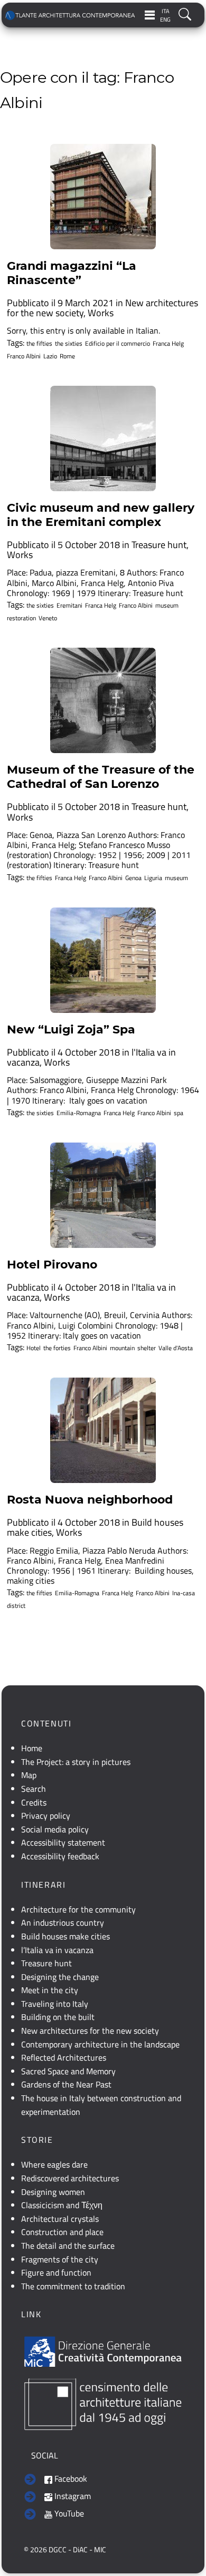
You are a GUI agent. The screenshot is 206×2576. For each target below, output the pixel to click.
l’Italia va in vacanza (57, 1950)
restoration (21, 618)
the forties (57, 1348)
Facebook (70, 2479)
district (16, 1606)
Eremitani (69, 606)
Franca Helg (168, 344)
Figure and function (56, 2272)
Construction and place (62, 2232)
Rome (67, 356)
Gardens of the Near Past (66, 2084)
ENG (165, 19)
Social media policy (55, 1829)
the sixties (69, 344)
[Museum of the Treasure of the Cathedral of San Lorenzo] (103, 700)
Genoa (133, 878)
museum (167, 606)
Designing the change (60, 1977)
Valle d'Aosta (176, 1348)
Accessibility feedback (60, 1856)
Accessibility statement (63, 1842)
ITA (166, 11)
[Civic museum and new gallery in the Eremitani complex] (103, 438)
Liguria (153, 878)
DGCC (58, 2550)
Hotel (34, 1348)
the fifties (39, 344)
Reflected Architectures (64, 2057)
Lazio (50, 356)
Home (32, 1748)
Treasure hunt (159, 545)
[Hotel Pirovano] (103, 1195)
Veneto (48, 618)
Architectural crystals (60, 2219)
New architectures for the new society (90, 2031)
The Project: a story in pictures (76, 1762)
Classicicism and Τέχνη (62, 2205)
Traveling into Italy (55, 2004)
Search (34, 1789)
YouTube (68, 2513)
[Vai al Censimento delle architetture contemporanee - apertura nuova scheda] (103, 2403)
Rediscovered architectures (70, 2178)
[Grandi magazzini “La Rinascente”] (103, 197)
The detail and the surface (68, 2246)
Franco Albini (24, 356)
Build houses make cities (65, 1936)
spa (179, 1113)
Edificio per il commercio (118, 344)
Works (101, 313)
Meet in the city (50, 1990)
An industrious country (63, 1923)
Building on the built (58, 2017)
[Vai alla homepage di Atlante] (71, 15)
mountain (122, 1348)
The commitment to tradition (73, 2286)
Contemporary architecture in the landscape (100, 2044)
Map (29, 1775)
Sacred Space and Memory (68, 2071)
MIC (100, 2550)
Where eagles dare (54, 2164)
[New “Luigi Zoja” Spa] (103, 960)
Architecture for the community (78, 1909)
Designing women (53, 2192)
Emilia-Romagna (79, 1113)
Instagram (72, 2496)
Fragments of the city (60, 2259)
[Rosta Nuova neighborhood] (103, 1430)
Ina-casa (184, 1593)
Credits (34, 1802)
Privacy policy (46, 1816)
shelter (147, 1348)
